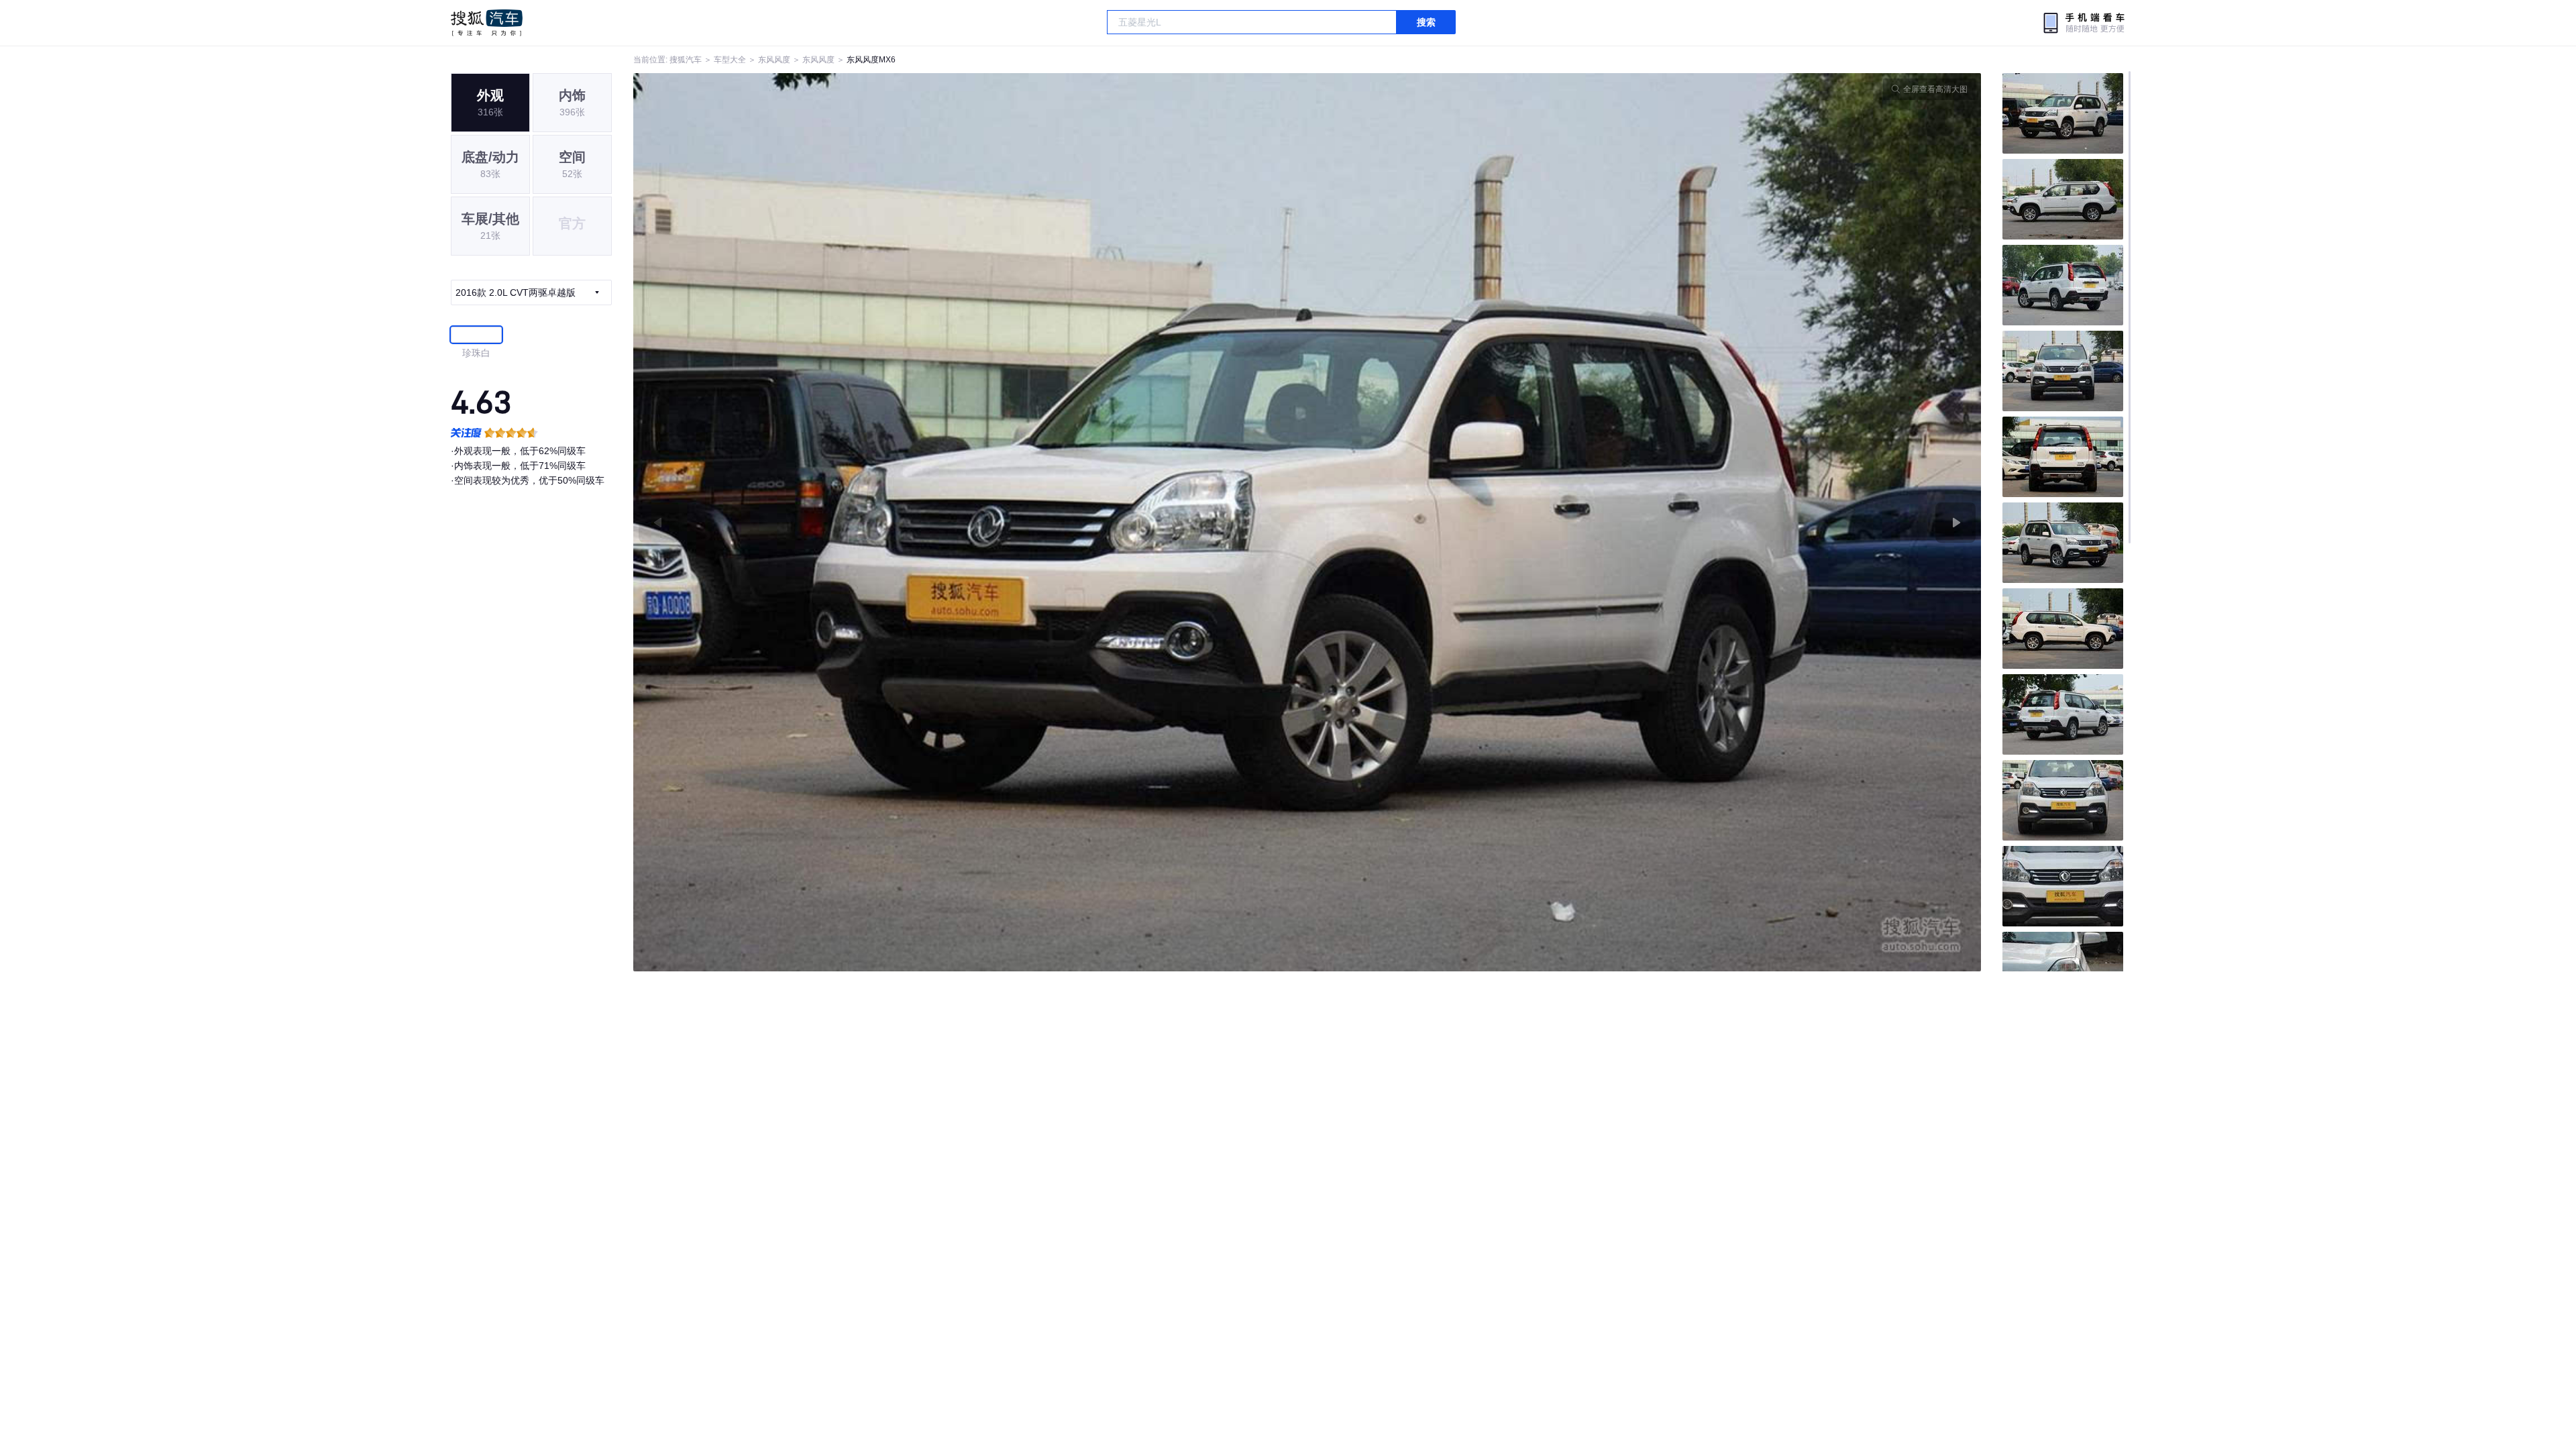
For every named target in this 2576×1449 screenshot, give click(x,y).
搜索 (1426, 22)
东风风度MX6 (871, 60)
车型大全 (730, 60)
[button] (970, 522)
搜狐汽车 (487, 23)
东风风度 (774, 60)
